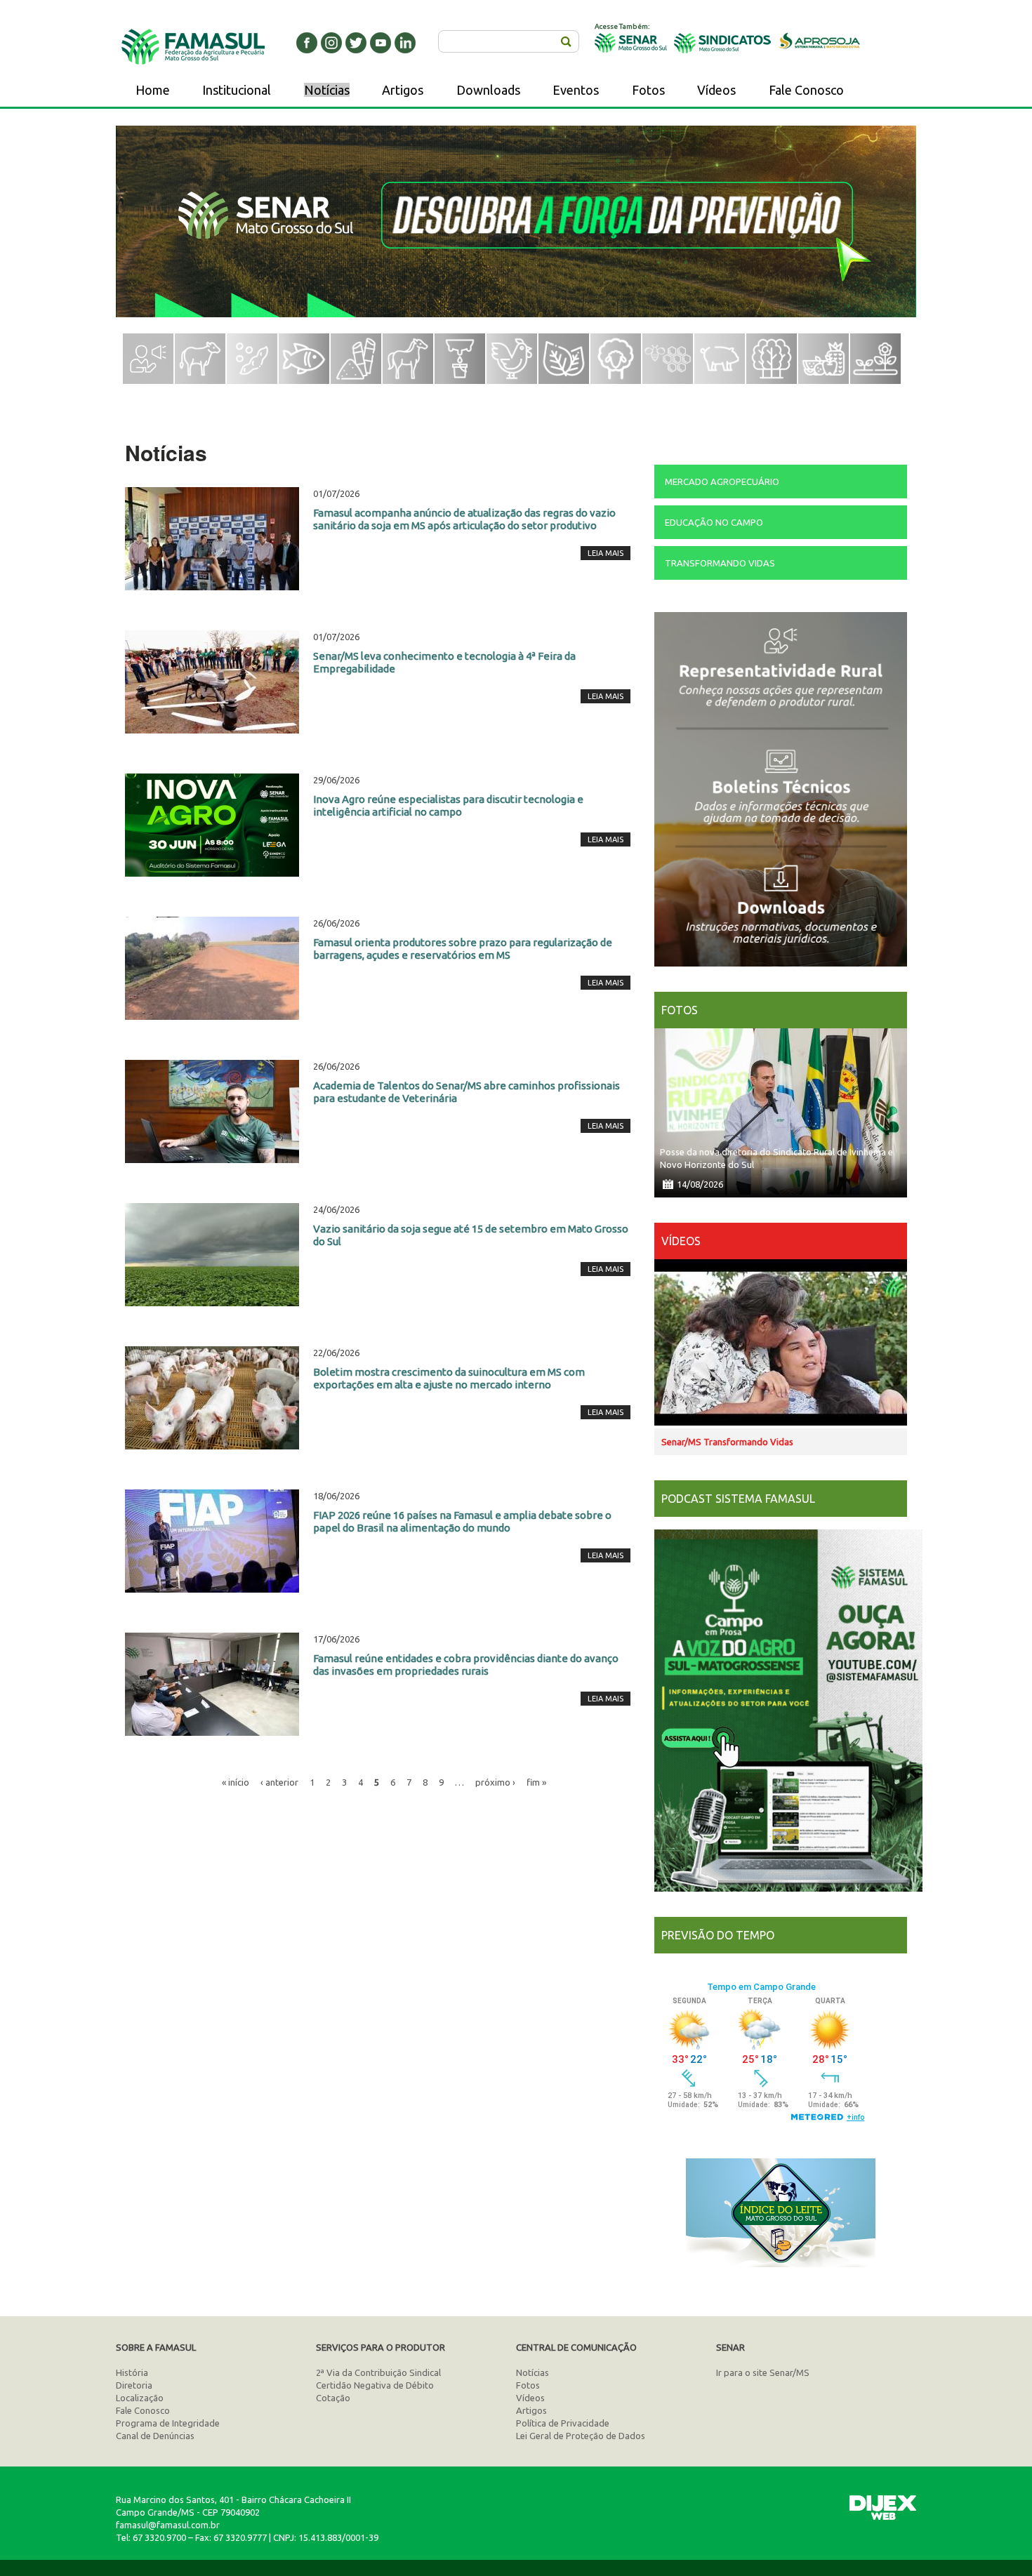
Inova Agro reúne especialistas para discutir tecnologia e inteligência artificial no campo (448, 805)
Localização (140, 2398)
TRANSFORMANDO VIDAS (720, 563)
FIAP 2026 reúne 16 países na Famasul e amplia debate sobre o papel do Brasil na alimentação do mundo (462, 1521)
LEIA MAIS (606, 553)
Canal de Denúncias (155, 2436)
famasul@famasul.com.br (168, 2525)
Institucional (237, 90)
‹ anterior (279, 1782)
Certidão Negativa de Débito (375, 2385)
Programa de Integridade (168, 2423)
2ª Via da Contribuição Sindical (378, 2372)
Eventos (576, 90)
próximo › (495, 1782)
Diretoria (134, 2385)
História (132, 2372)
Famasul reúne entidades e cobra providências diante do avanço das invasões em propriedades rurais (466, 1665)
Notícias (327, 90)
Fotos (648, 90)
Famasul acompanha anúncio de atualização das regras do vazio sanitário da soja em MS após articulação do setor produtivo (464, 519)
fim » (536, 1782)
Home (153, 90)
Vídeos (716, 90)
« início (236, 1782)
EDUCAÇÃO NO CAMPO (714, 522)
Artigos (403, 90)
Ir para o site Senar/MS (763, 2372)
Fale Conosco (806, 90)
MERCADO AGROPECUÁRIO (722, 482)
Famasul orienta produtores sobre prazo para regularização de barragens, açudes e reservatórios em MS (463, 949)
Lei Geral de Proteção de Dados (581, 2436)
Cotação (333, 2398)
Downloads (488, 90)
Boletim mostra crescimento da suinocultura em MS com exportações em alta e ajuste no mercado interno (449, 1378)
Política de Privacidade (563, 2423)
